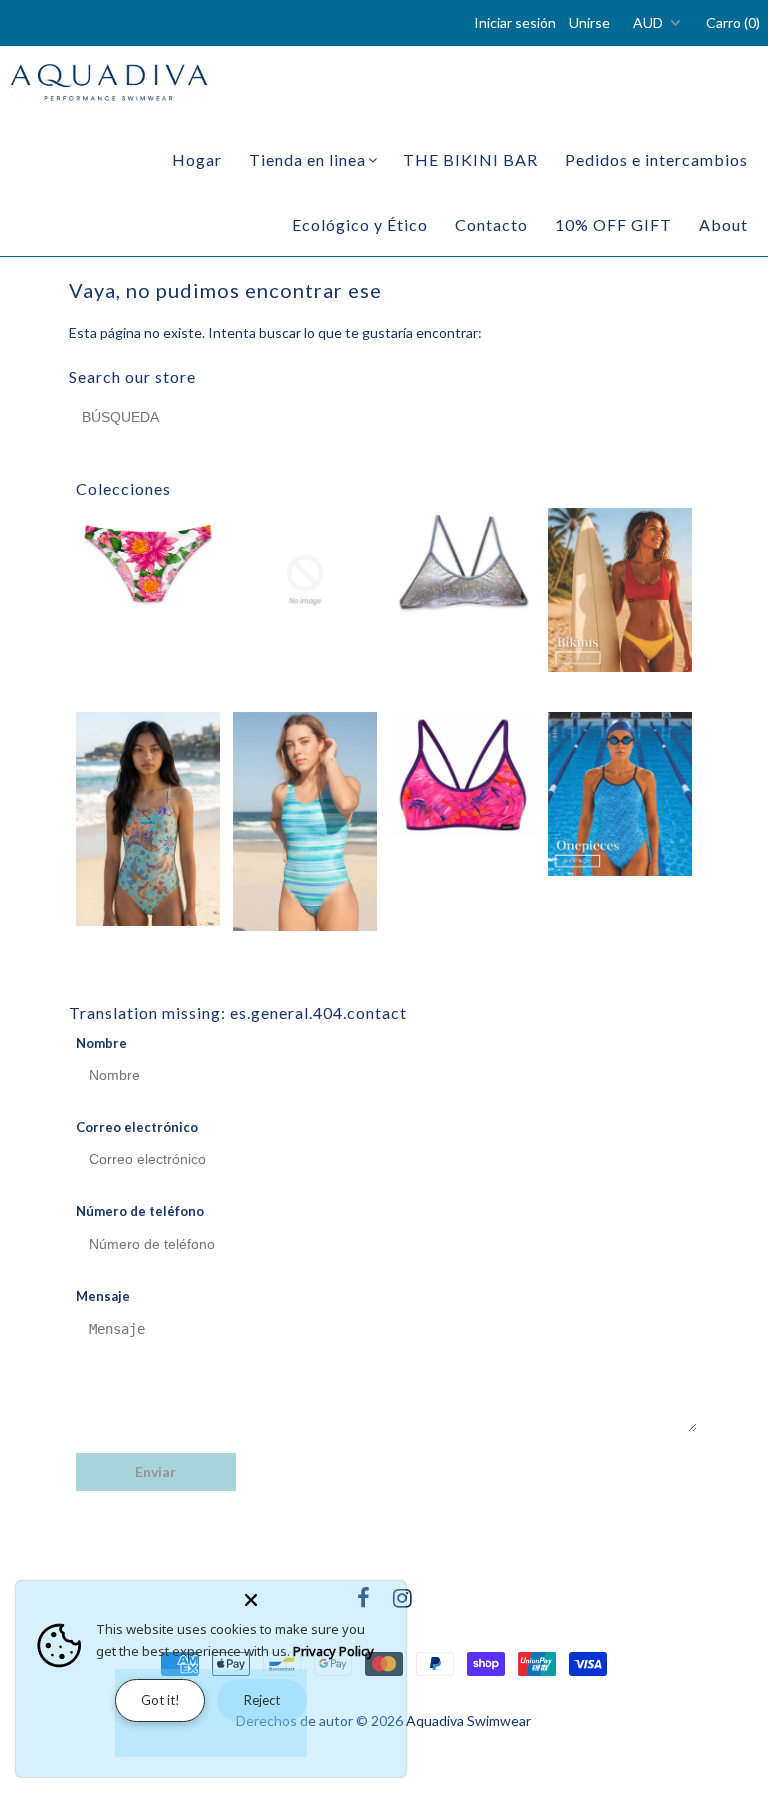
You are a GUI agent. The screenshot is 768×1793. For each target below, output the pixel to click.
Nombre (101, 1043)
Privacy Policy (333, 1651)
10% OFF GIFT (613, 224)
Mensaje (103, 1296)
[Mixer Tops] (463, 775)
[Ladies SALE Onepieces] (305, 822)
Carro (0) (733, 22)
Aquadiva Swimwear (468, 1720)
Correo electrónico (137, 1127)
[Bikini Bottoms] (148, 562)
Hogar (197, 159)
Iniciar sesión (515, 22)
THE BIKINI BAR (470, 159)
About (723, 224)
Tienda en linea (307, 159)
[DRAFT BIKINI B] (305, 580)
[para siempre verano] (620, 794)
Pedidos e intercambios (656, 159)
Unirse (589, 22)
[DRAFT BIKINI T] (463, 562)
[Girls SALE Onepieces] (148, 819)
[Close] (321, 1596)
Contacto (491, 224)
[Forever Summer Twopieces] (620, 590)
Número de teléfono (140, 1211)
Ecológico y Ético (360, 224)
